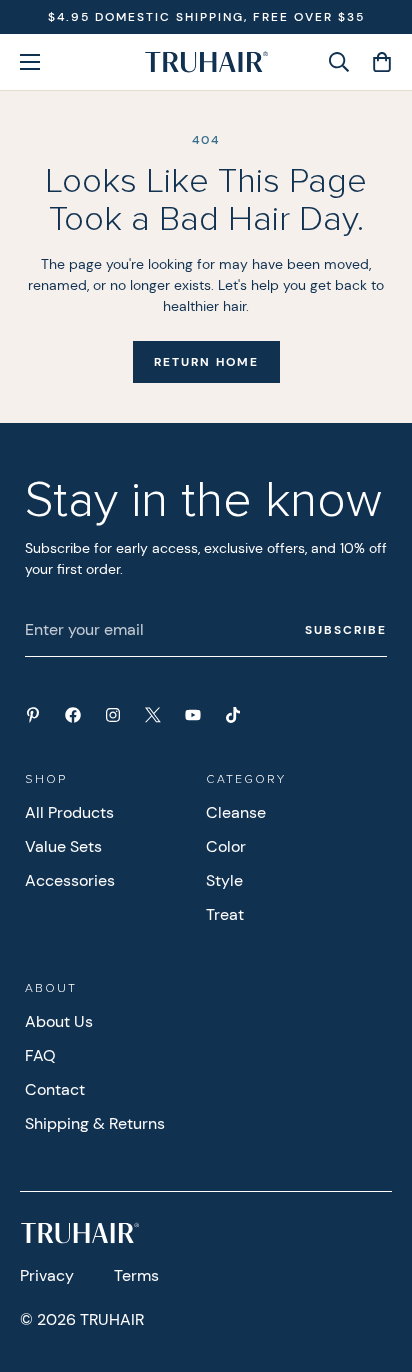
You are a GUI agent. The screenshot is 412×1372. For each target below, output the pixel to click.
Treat (225, 914)
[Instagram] (113, 715)
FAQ (40, 1055)
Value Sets (63, 846)
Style (224, 880)
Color (226, 846)
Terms (136, 1275)
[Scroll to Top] (376, 1266)
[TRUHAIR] (206, 62)
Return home (206, 362)
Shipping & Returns (95, 1123)
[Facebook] (73, 715)
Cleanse (236, 812)
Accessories (70, 880)
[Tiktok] (233, 715)
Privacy (47, 1275)
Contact (55, 1089)
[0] (375, 62)
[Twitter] (153, 715)
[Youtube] (193, 715)
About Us (59, 1021)
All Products (69, 812)
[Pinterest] (33, 715)
